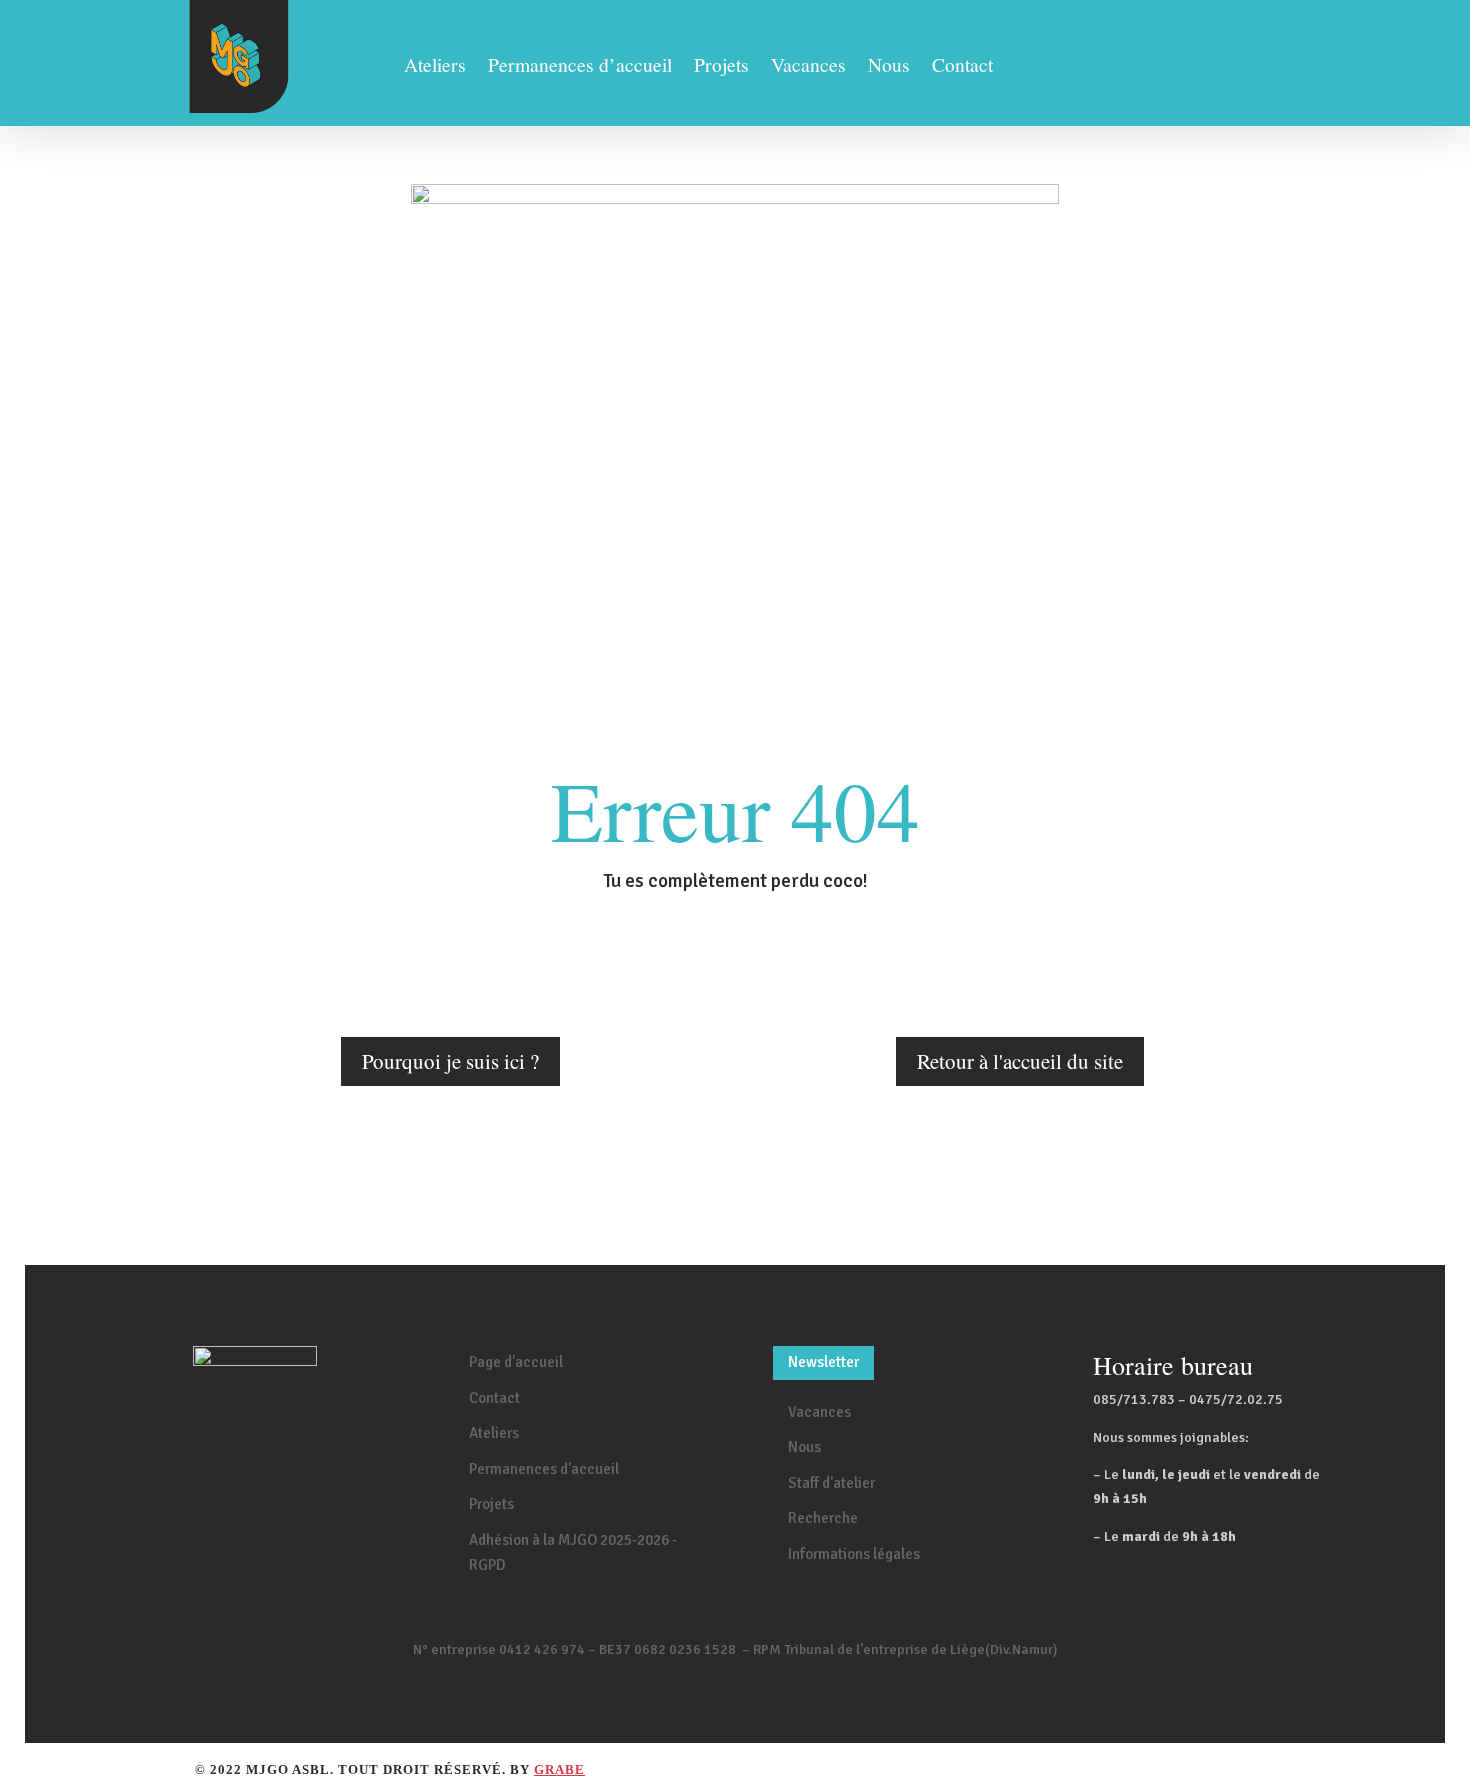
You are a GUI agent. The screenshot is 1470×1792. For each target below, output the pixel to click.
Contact (962, 68)
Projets (721, 68)
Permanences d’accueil (580, 68)
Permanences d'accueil (544, 1469)
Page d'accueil (516, 1362)
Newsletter (823, 1362)
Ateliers (435, 68)
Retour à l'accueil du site (1020, 1061)
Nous (889, 68)
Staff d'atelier (831, 1483)
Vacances (808, 68)
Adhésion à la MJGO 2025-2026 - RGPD (573, 1553)
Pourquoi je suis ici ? (450, 1061)
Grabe (559, 1769)
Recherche (823, 1518)
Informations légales (854, 1554)
